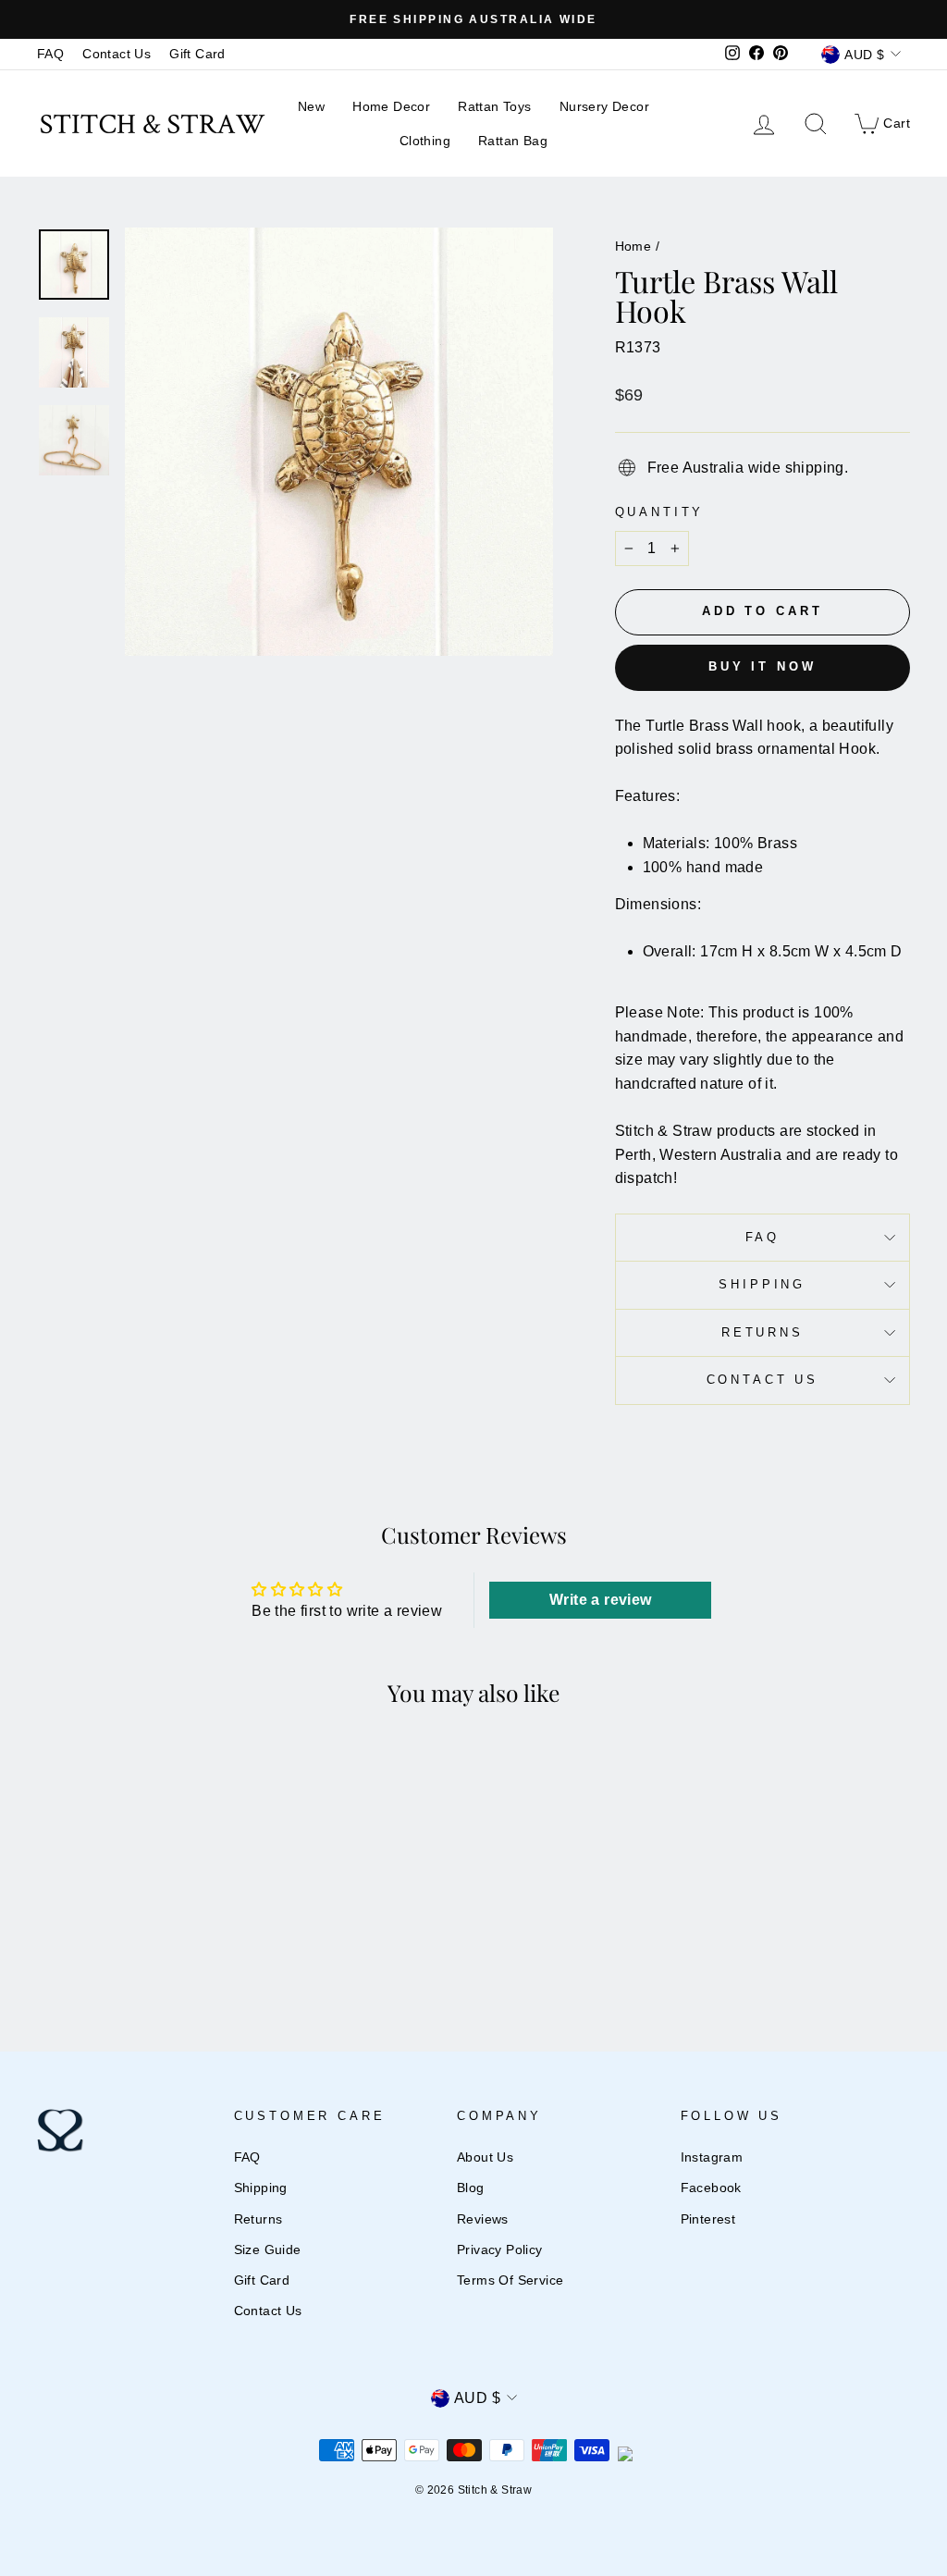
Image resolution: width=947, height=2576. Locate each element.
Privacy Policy (500, 2250)
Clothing (425, 141)
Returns (763, 1332)
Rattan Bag (513, 141)
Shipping (762, 1284)
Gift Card (197, 54)
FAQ (50, 54)
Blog (471, 2188)
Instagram (712, 2157)
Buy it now (763, 666)
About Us (485, 2157)
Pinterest (708, 2219)
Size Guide (268, 2250)
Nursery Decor (604, 106)
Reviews (483, 2219)
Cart (881, 123)
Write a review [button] (601, 1600)
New (311, 106)
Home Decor (391, 106)
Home (633, 247)
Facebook (711, 2188)
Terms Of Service (510, 2280)
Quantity (660, 512)
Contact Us (117, 54)
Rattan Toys (494, 106)
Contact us (763, 1380)
